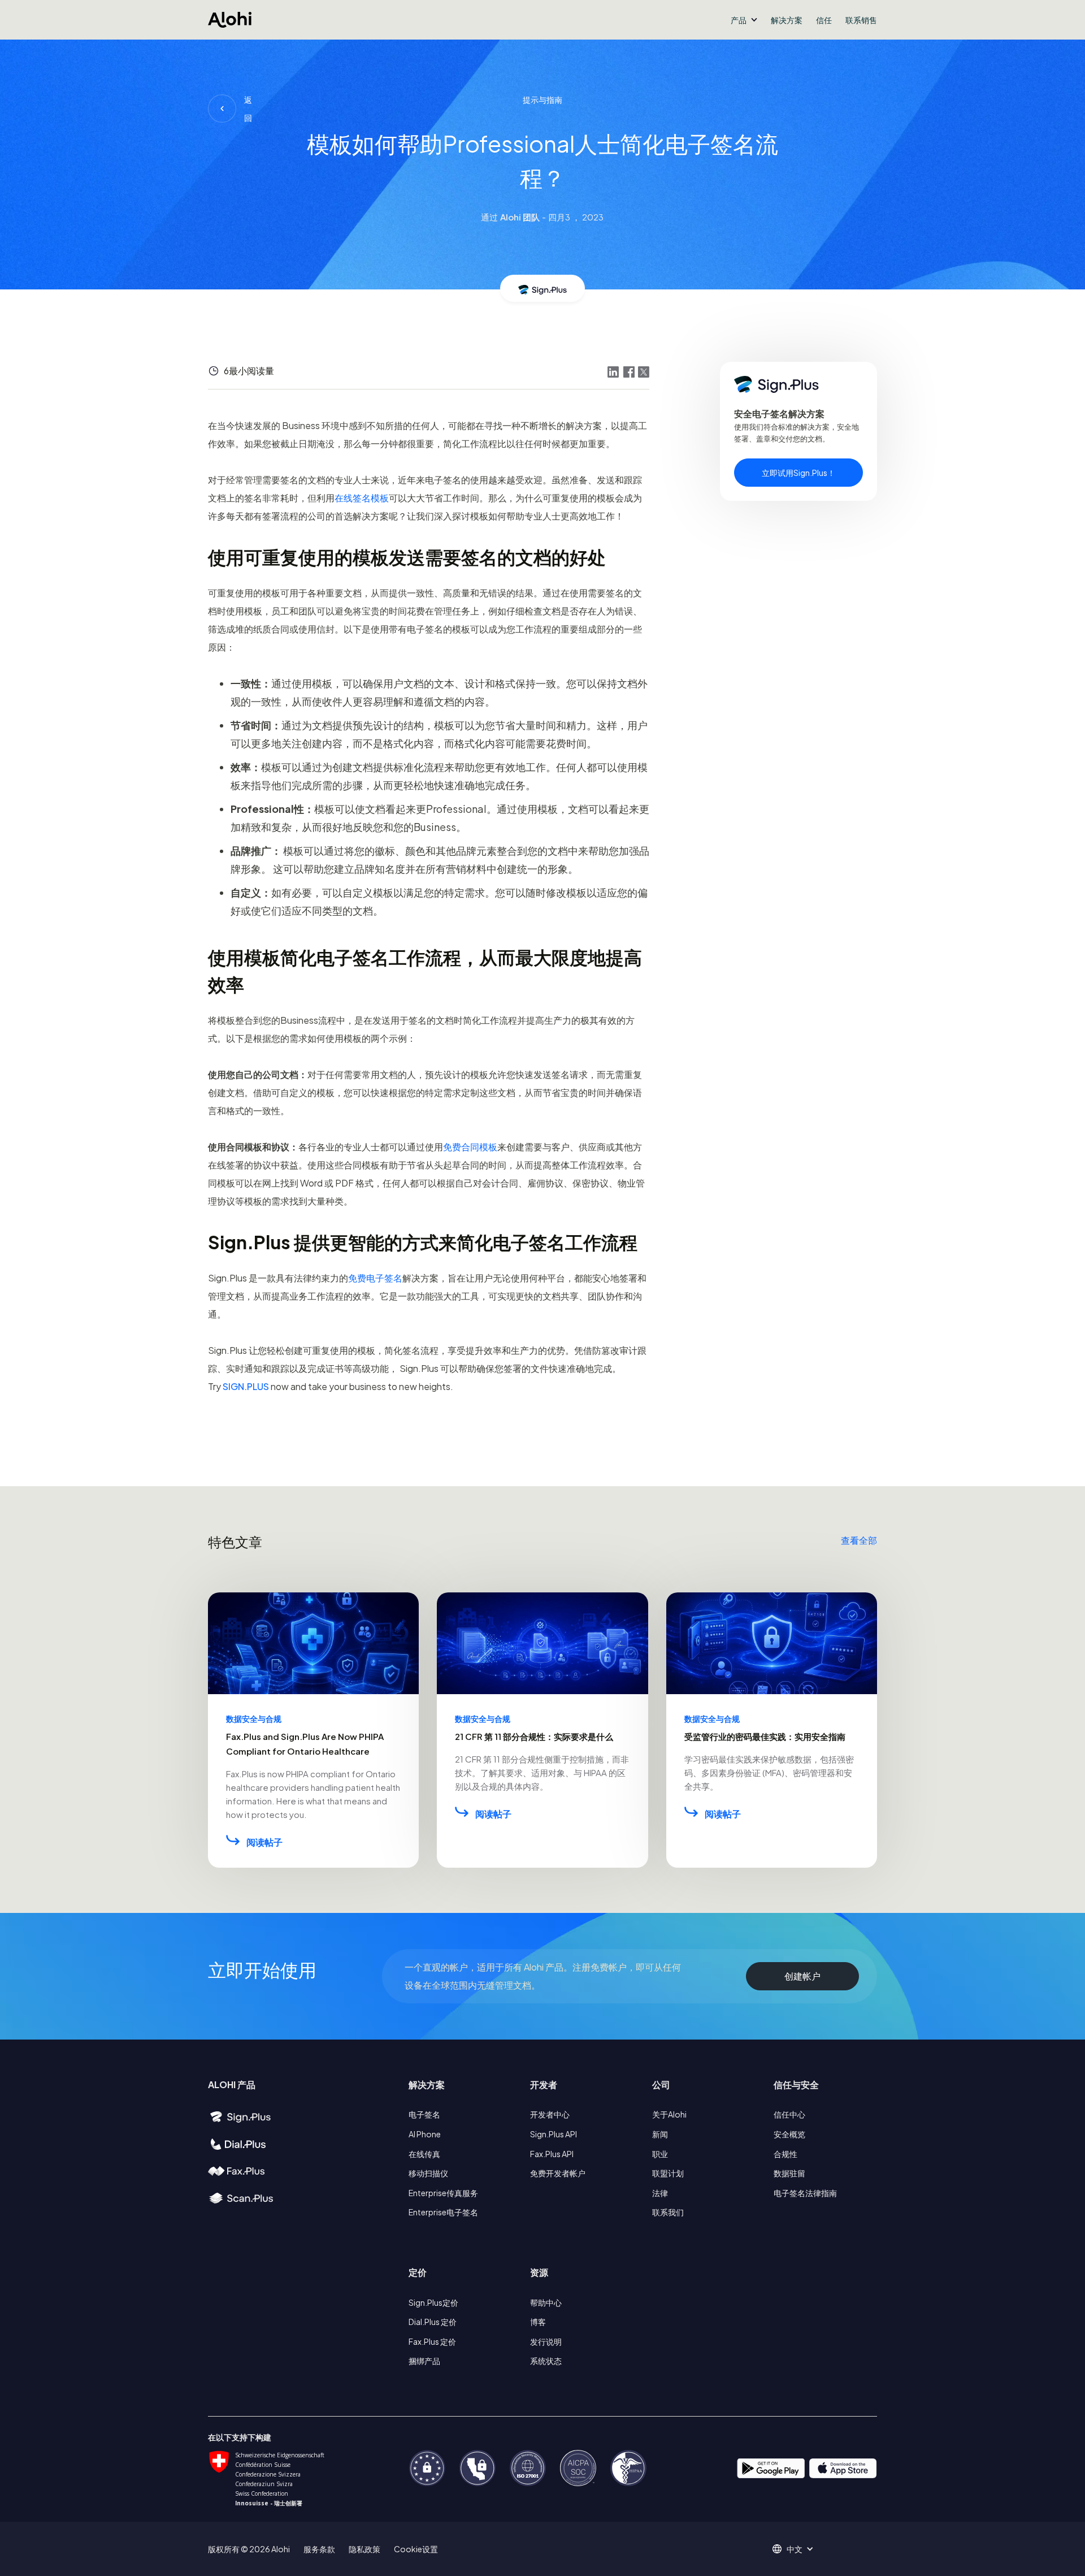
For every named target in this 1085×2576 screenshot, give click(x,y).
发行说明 (546, 2341)
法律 (660, 2193)
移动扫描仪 (428, 2173)
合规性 (785, 2154)
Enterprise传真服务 (443, 2193)
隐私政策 (364, 2549)
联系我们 (668, 2212)
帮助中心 (546, 2302)
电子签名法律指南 (805, 2193)
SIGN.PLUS (246, 1386)
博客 (538, 2322)
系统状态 (546, 2361)
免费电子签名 (375, 1278)
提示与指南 (542, 99)
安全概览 (789, 2134)
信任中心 (789, 2114)
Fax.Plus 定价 (432, 2341)
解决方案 (787, 20)
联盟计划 (668, 2173)
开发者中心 (550, 2114)
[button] (744, 20)
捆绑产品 (424, 2361)
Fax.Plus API (552, 2154)
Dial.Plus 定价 (433, 2322)
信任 (824, 20)
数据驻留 (789, 2173)
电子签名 (424, 2114)
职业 (660, 2154)
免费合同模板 (470, 1147)
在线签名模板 (362, 498)
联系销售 (861, 20)
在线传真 (424, 2154)
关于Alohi (669, 2114)
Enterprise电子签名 (443, 2212)
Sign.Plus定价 (433, 2302)
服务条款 (319, 2549)
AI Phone (425, 2134)
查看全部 (859, 1540)
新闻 (660, 2134)
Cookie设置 (416, 2549)
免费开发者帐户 (558, 2173)
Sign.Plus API (554, 2134)
